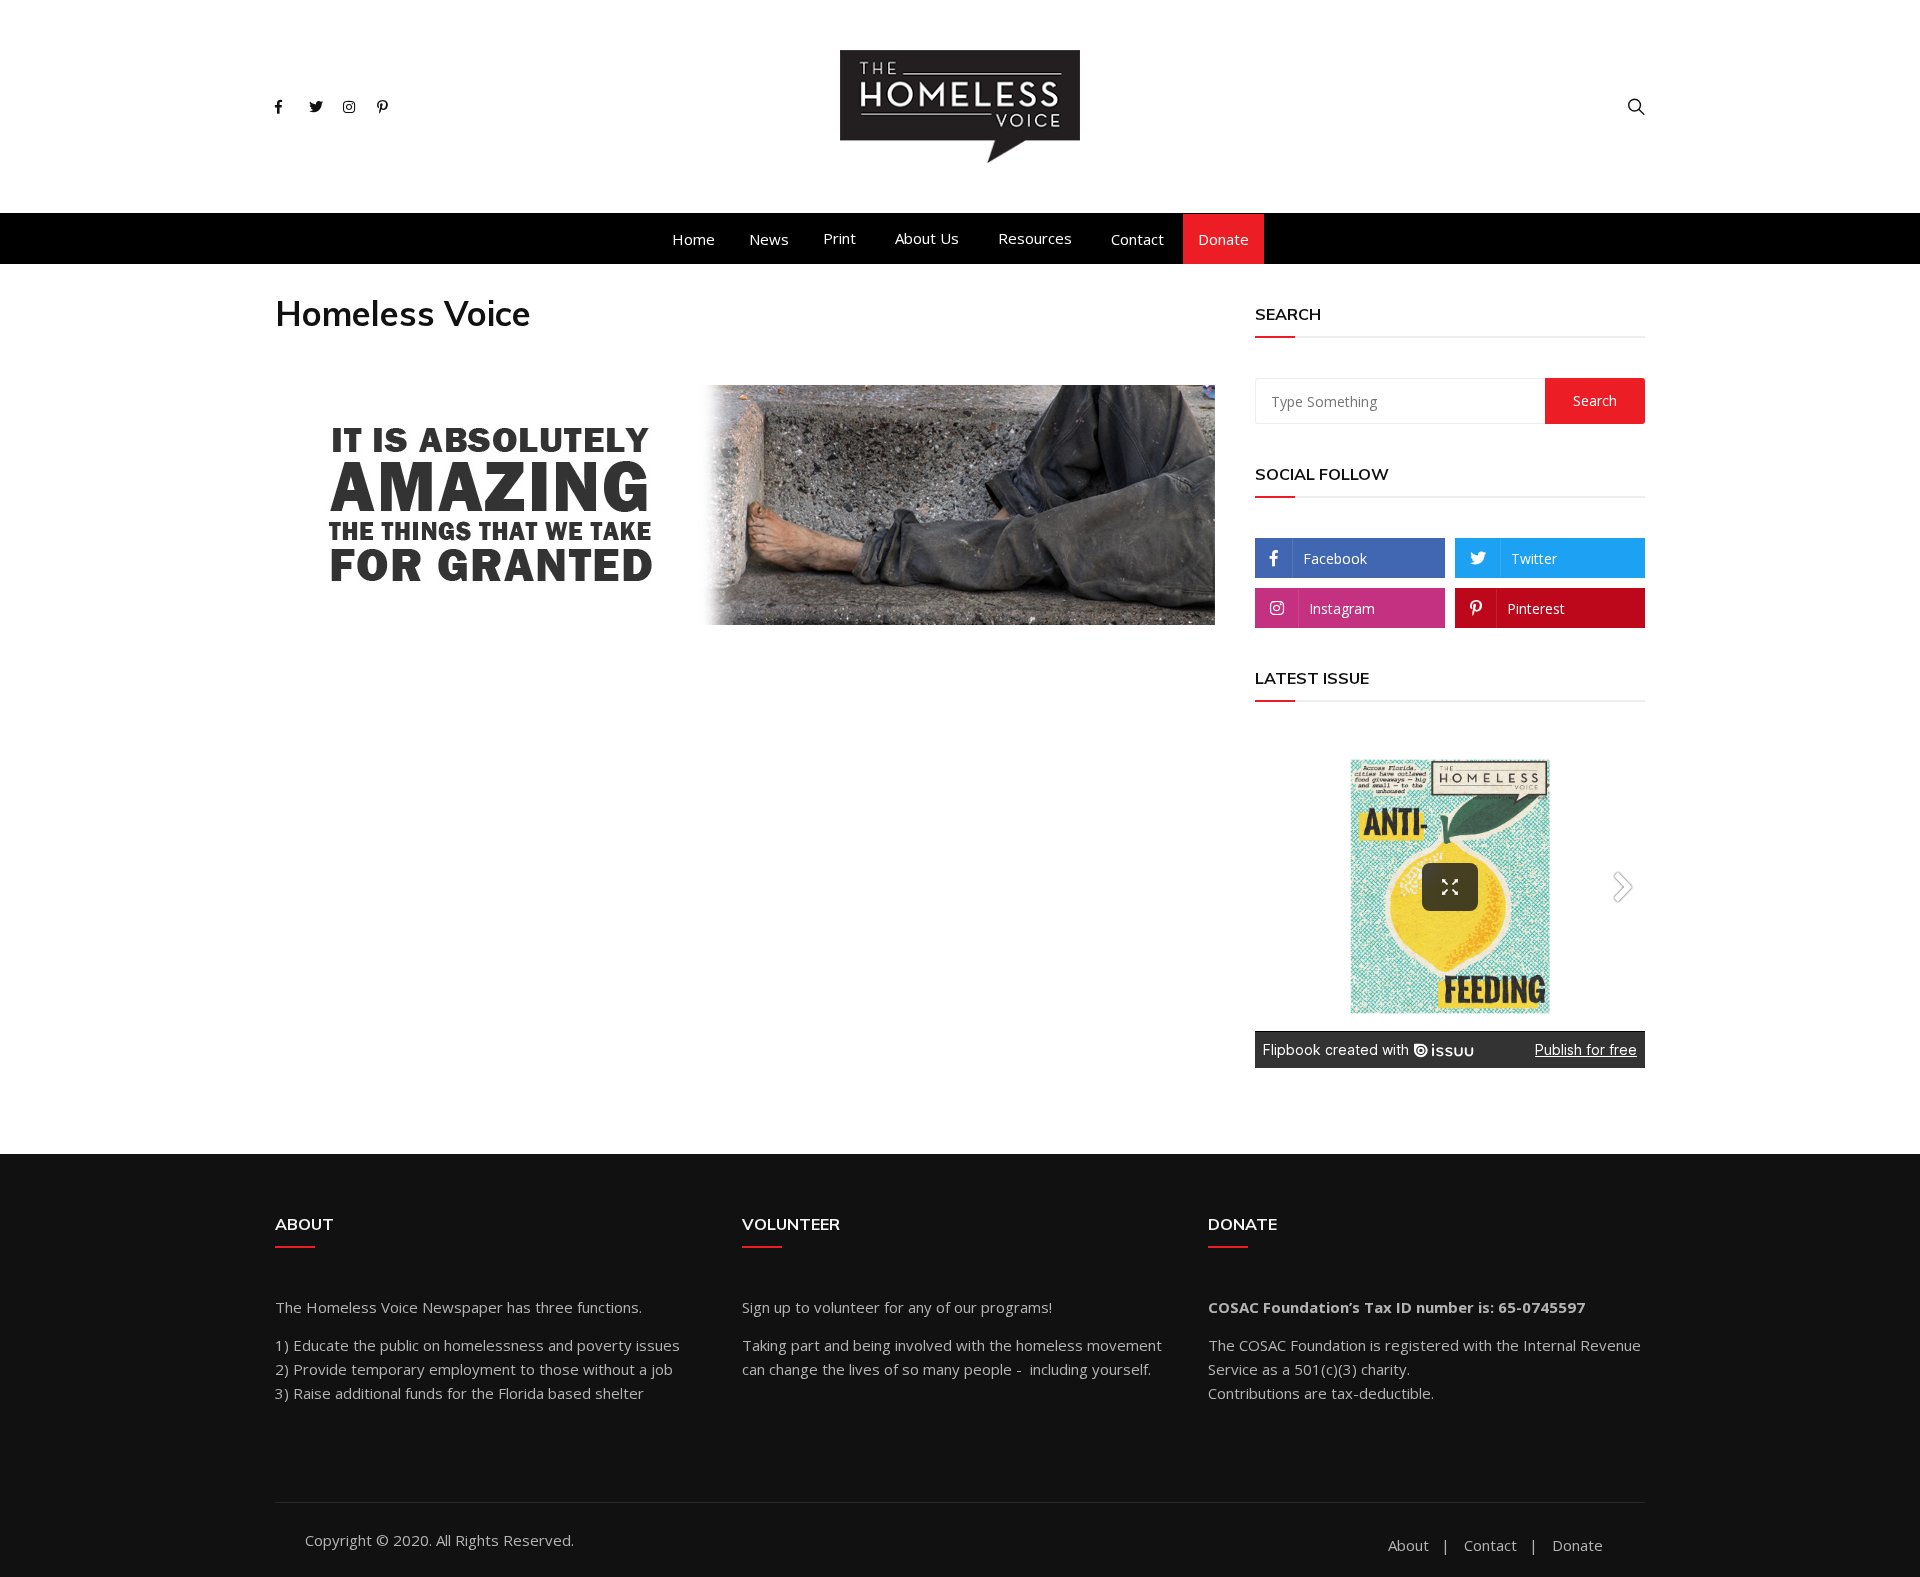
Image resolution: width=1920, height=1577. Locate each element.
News (769, 239)
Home (693, 239)
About (1408, 1545)
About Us (927, 238)
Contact (1137, 239)
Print (839, 238)
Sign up (766, 1307)
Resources (1035, 238)
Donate (1223, 239)
